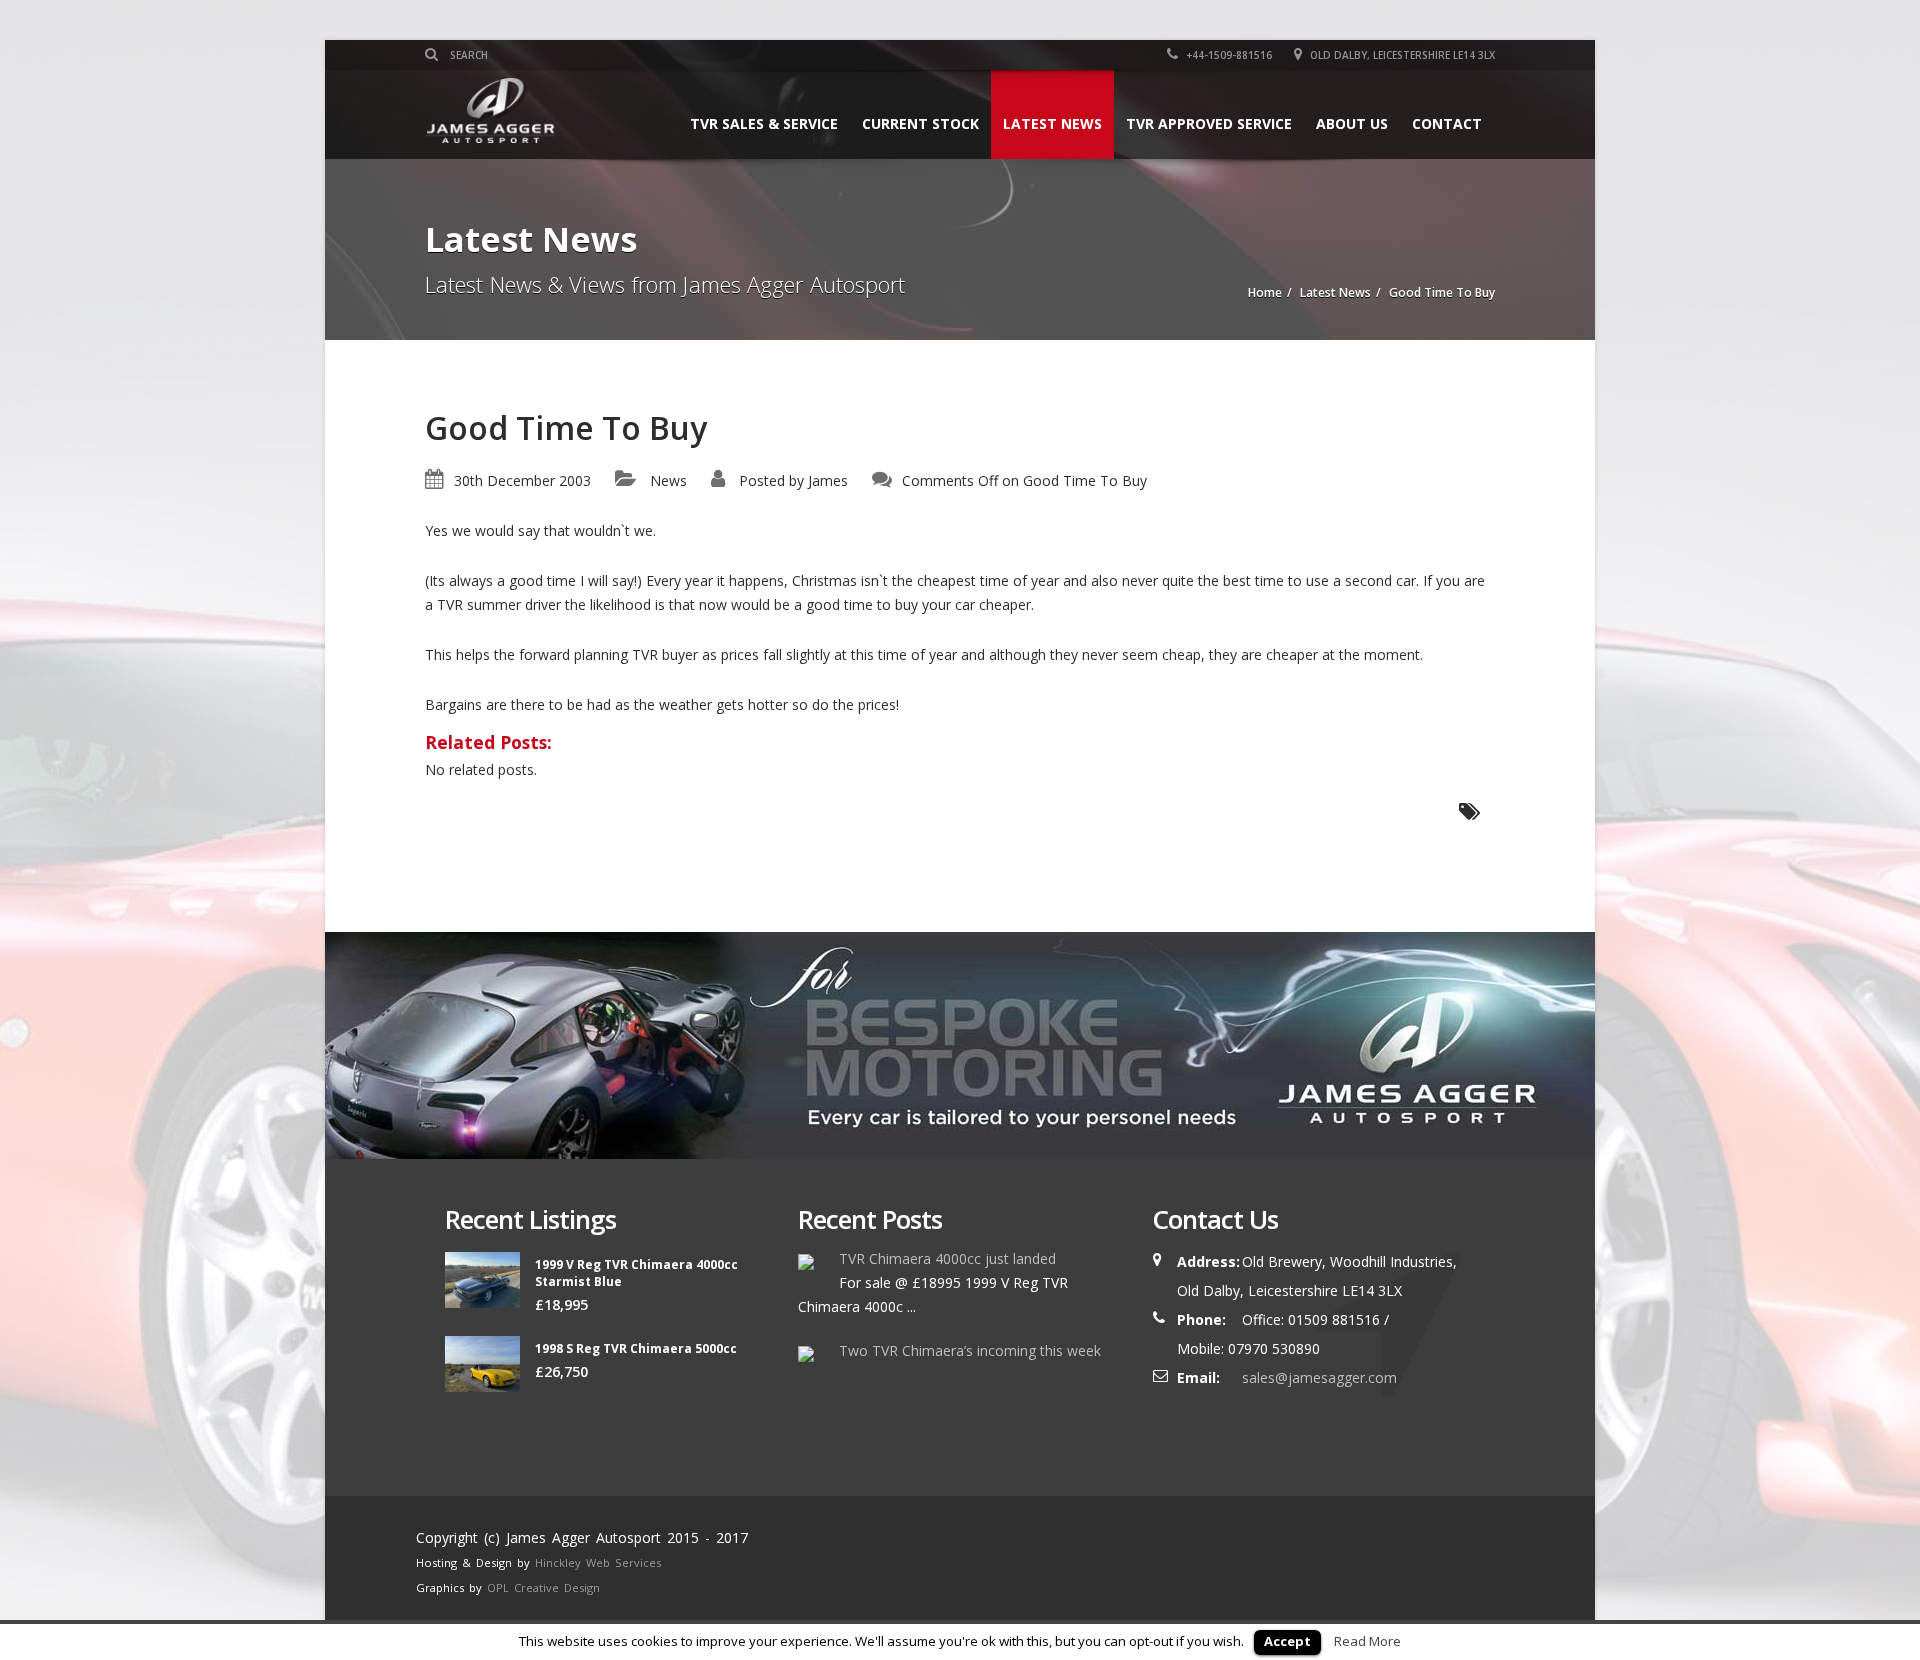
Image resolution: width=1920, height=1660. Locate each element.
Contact (1447, 123)
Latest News (1052, 123)
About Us (1352, 123)
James (828, 480)
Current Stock (920, 123)
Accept (1287, 1641)
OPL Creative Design (543, 1587)
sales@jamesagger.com (1319, 1377)
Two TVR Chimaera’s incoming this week (970, 1350)
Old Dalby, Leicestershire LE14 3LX (1401, 55)
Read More (1367, 1641)
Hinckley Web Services (598, 1562)
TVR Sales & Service (764, 123)
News (668, 480)
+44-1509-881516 (1227, 55)
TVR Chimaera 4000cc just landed (947, 1258)
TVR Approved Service (1209, 123)
